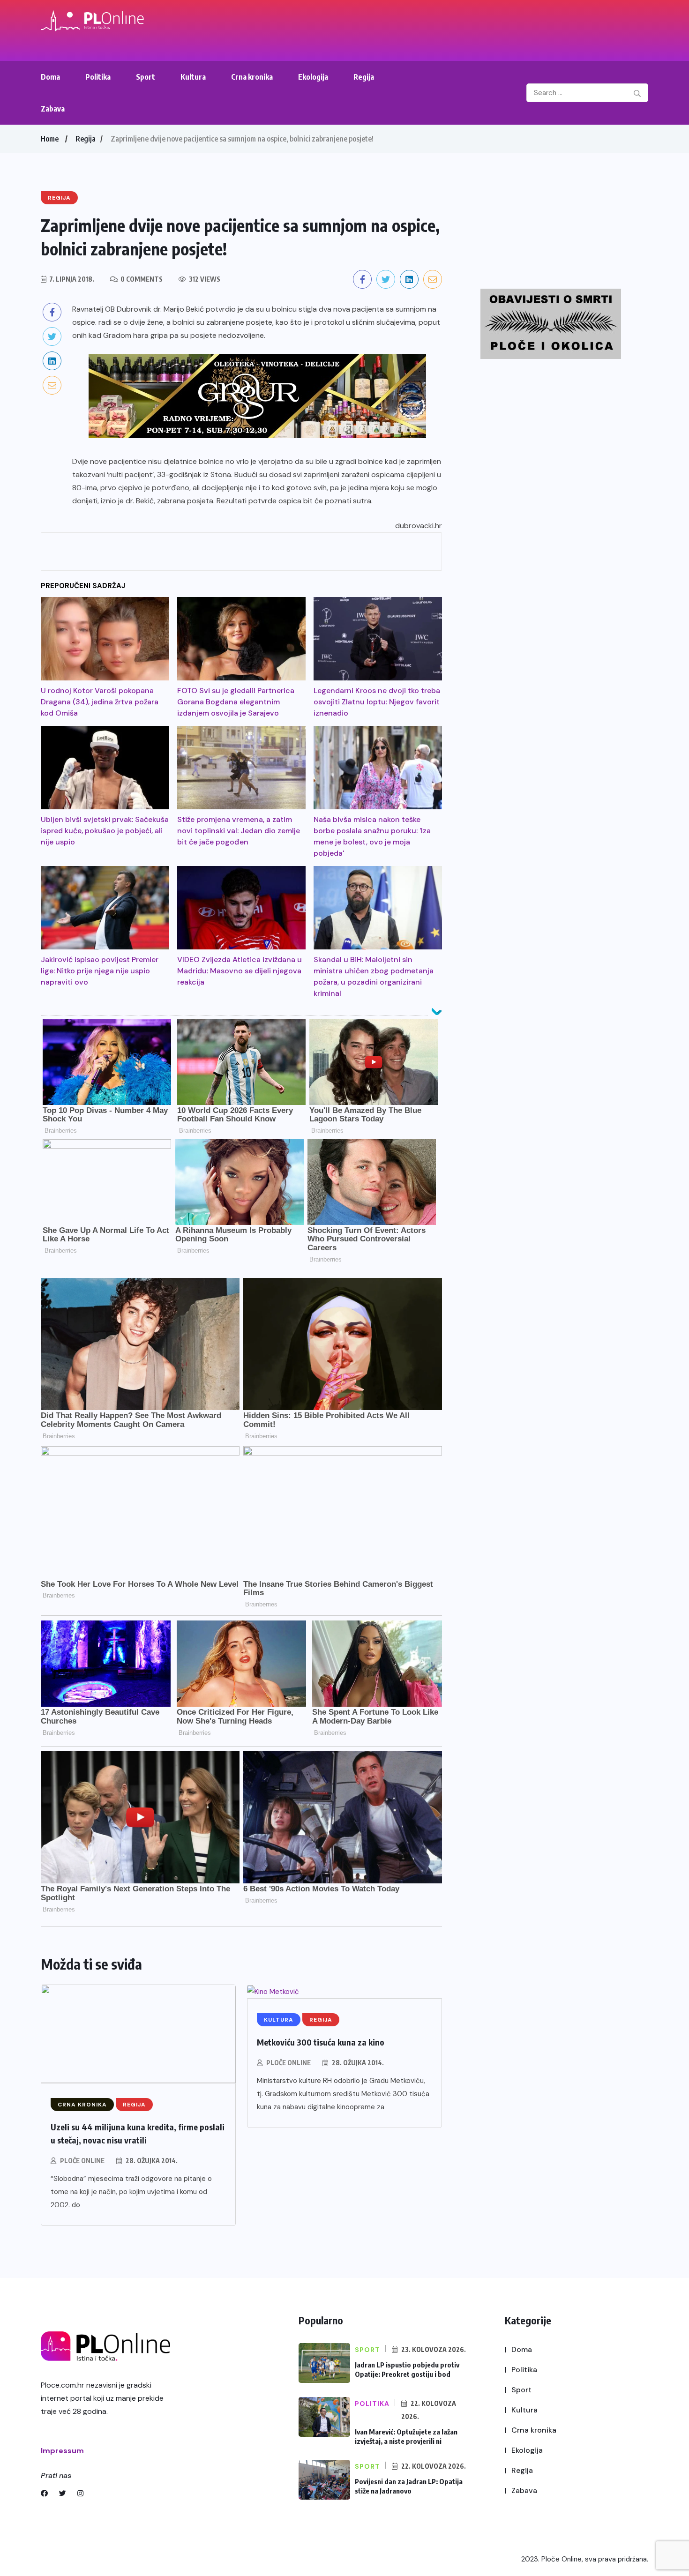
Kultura (193, 77)
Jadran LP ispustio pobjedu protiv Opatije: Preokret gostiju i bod (407, 2369)
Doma (50, 77)
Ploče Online (82, 2161)
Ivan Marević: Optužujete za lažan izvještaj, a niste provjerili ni (406, 2436)
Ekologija (313, 77)
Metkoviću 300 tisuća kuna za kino (321, 2042)
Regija (364, 77)
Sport (146, 77)
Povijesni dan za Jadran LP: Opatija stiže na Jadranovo (409, 2486)
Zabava (53, 109)
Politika (98, 77)
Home (50, 139)
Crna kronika (252, 77)
